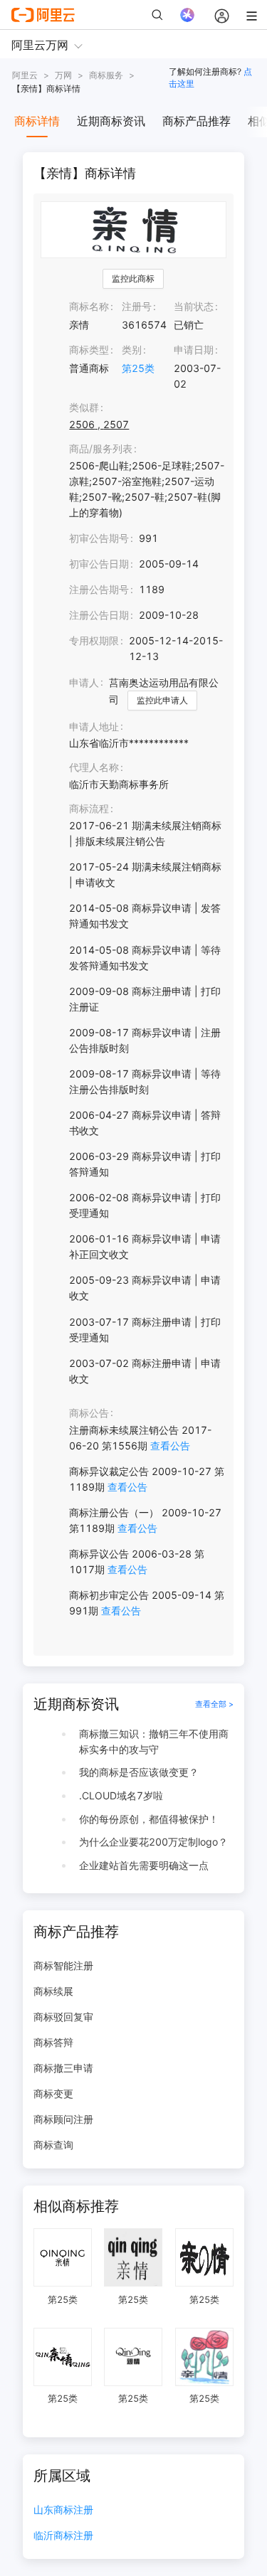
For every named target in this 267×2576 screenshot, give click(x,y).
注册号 (137, 306)
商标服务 (106, 75)
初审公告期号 (99, 538)
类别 (132, 350)
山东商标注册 (63, 2510)
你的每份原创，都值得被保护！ (149, 1819)
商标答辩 (53, 2042)
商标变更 (53, 2093)
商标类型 (89, 350)
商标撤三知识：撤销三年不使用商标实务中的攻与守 (154, 1741)
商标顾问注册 (63, 2119)
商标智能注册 (63, 1965)
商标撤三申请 (63, 2068)
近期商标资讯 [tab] (111, 121)
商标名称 (89, 306)
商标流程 (89, 808)
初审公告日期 (99, 564)
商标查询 (53, 2145)
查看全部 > (214, 1704)
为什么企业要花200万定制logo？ (153, 1842)
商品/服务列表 (101, 448)
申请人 (84, 682)
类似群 (84, 407)
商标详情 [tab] (37, 121)
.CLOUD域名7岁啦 (121, 1795)
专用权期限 (94, 640)
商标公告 (89, 1413)
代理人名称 (94, 767)
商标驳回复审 (63, 2017)
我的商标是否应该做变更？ (139, 1772)
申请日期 (194, 350)
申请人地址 (94, 727)
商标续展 (53, 1991)
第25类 (138, 368)
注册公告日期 (99, 615)
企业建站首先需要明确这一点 (144, 1865)
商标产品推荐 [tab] (197, 121)
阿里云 (25, 75)
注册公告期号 (99, 589)
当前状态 (194, 306)
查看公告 (170, 1446)
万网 (63, 75)
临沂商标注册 (63, 2536)
